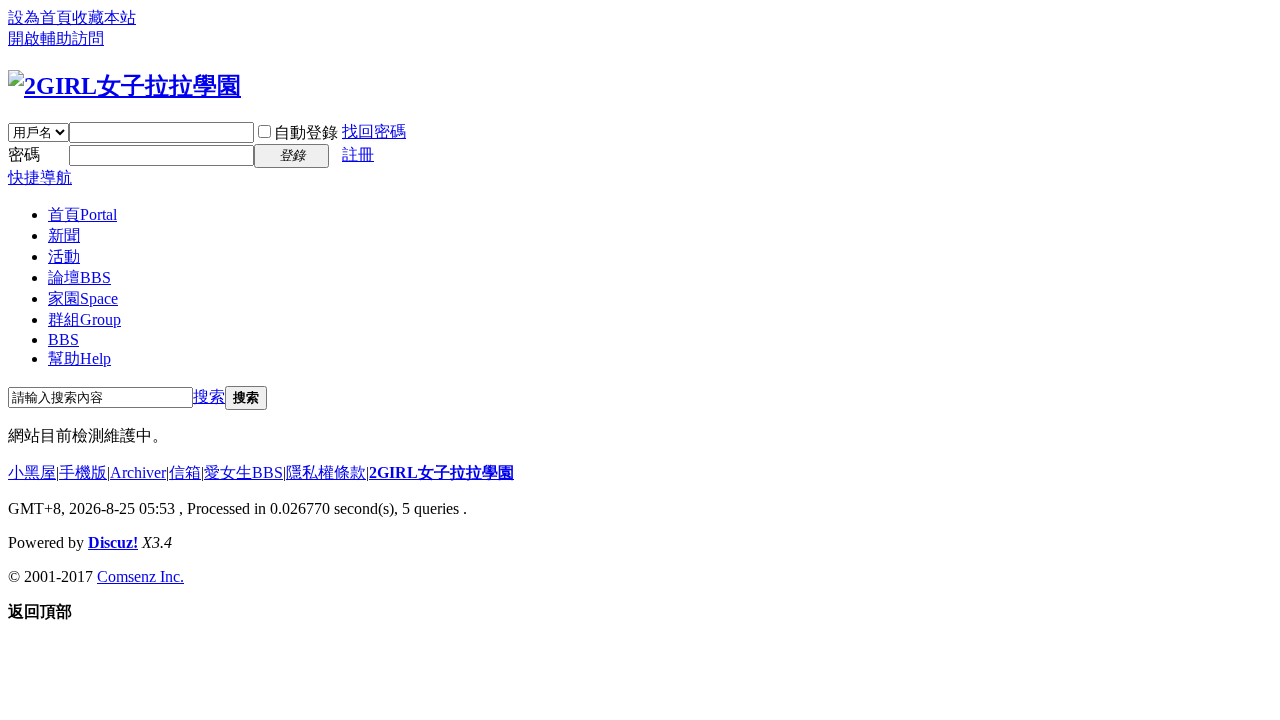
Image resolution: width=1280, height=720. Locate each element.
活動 (64, 256)
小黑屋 (32, 472)
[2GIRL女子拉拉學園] (124, 86)
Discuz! (113, 542)
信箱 (185, 472)
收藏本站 (104, 17)
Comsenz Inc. (140, 576)
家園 (83, 298)
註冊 (358, 154)
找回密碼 (374, 131)
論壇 (79, 277)
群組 (84, 319)
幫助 (79, 358)
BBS (63, 339)
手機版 (83, 472)
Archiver (138, 472)
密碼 (24, 154)
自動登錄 (306, 132)
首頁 (82, 214)
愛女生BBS (243, 472)
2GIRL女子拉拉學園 (441, 472)
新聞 (64, 235)
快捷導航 (40, 177)
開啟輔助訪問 (56, 38)
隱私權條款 (326, 472)
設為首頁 (40, 17)
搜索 (209, 396)
